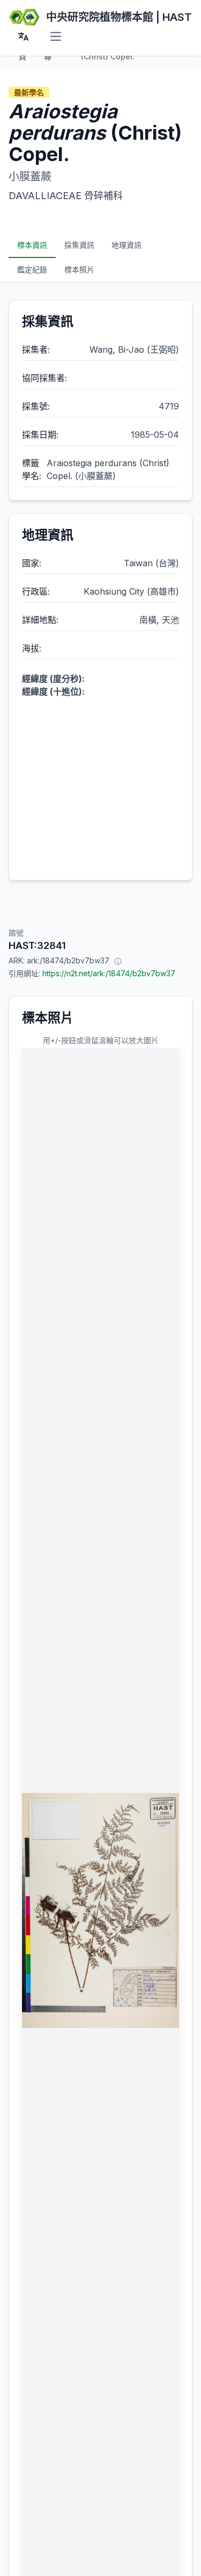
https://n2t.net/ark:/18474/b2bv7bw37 (109, 973)
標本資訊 (32, 245)
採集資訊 (79, 245)
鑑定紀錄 (32, 269)
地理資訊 (126, 245)
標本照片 (79, 269)
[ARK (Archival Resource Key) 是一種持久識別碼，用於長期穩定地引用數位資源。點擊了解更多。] (118, 961)
